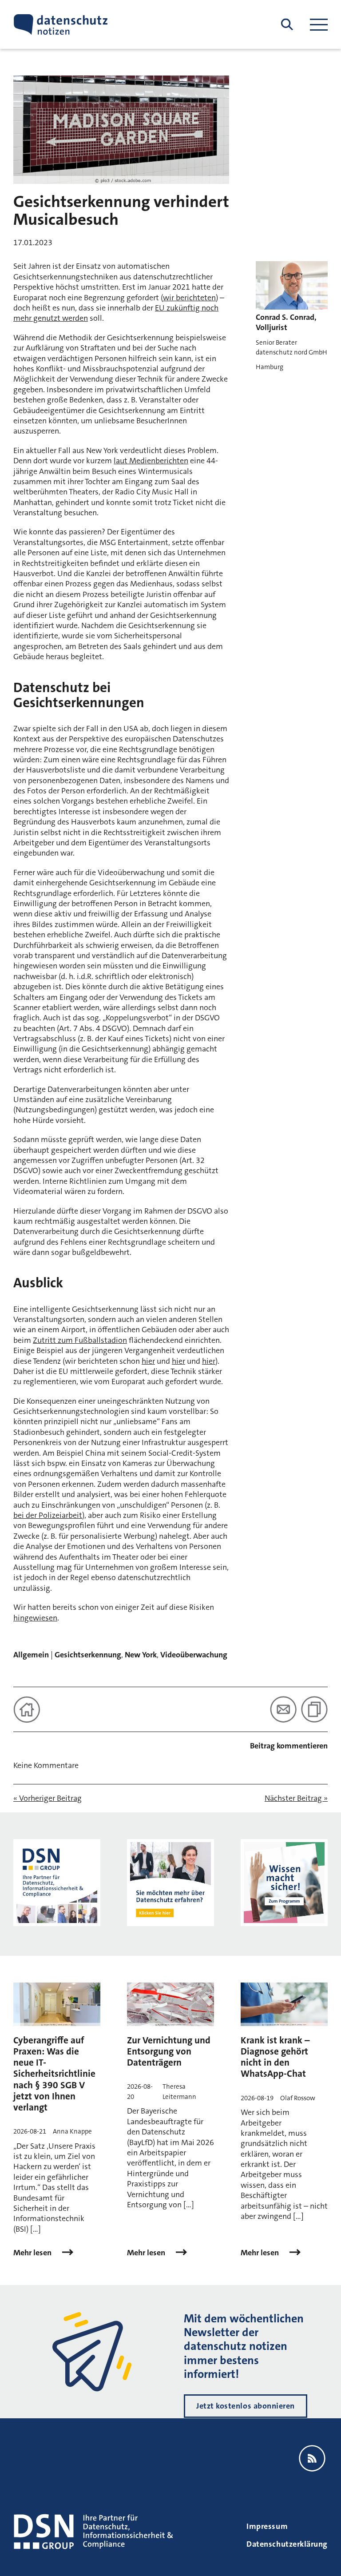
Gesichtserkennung (88, 1655)
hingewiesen (35, 1618)
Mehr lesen (33, 2253)
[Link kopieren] (314, 1709)
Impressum (267, 2526)
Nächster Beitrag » (296, 1798)
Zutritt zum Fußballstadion (80, 1340)
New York (141, 1655)
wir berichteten (189, 298)
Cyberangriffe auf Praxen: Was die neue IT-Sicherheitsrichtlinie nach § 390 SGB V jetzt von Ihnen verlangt (54, 2074)
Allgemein (31, 1655)
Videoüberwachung (194, 1655)
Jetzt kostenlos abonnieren (246, 2406)
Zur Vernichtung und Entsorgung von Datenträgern (169, 2051)
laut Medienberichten (151, 461)
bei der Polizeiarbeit (48, 1515)
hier (148, 1361)
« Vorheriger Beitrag (48, 1798)
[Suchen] (287, 25)
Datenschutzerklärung (287, 2544)
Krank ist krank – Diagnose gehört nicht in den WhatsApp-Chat (275, 2057)
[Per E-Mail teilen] (283, 1709)
